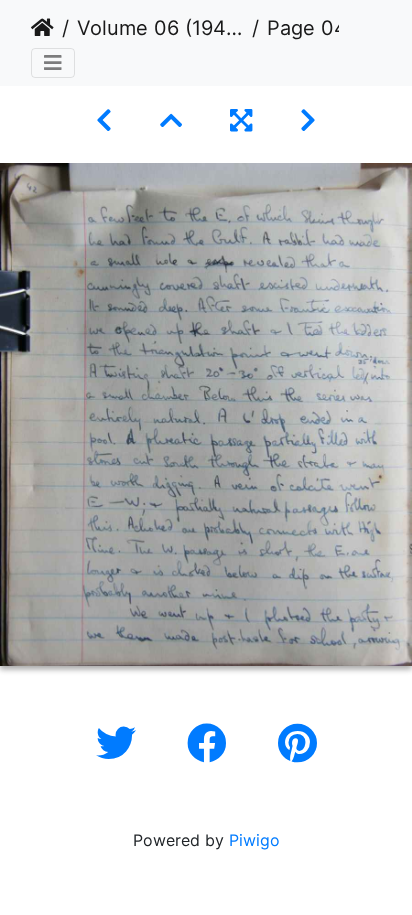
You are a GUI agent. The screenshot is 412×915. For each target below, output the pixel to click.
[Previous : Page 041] (104, 120)
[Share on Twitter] (121, 743)
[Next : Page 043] (308, 120)
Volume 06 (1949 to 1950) (160, 28)
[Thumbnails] (171, 120)
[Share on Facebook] (212, 743)
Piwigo (254, 840)
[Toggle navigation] (53, 63)
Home (42, 28)
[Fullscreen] (241, 120)
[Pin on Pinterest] (297, 743)
